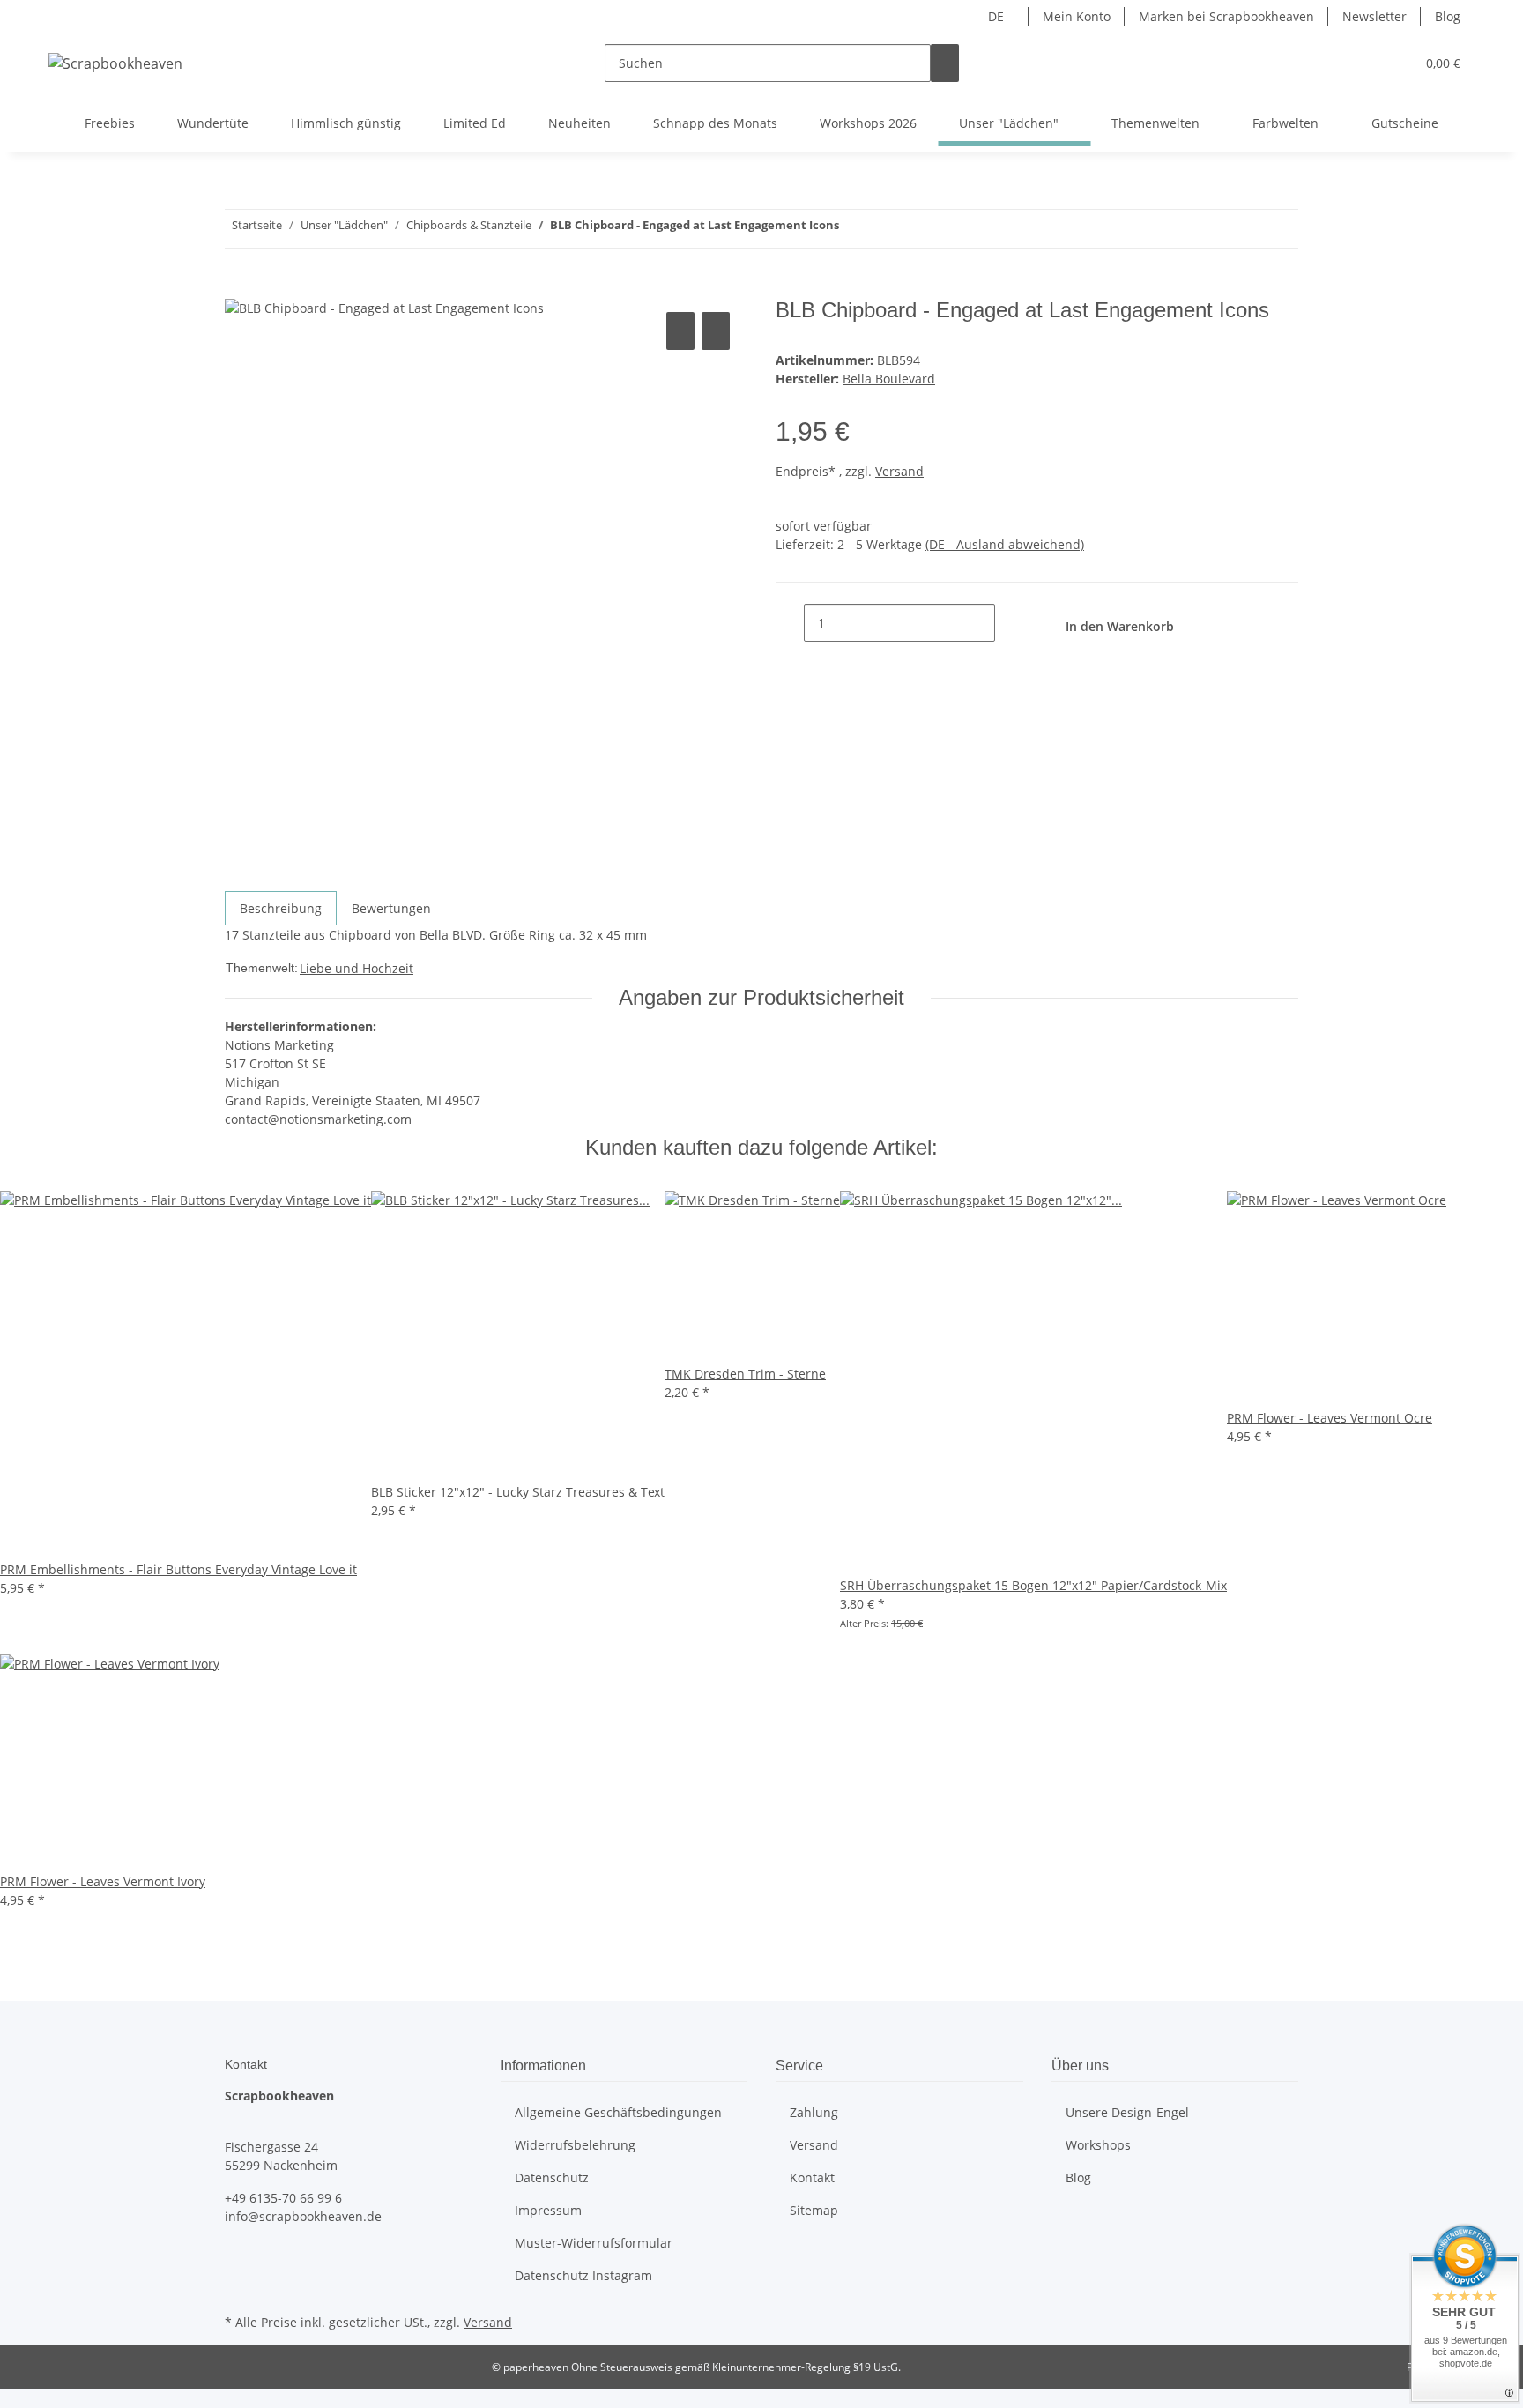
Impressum (548, 2210)
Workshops (1098, 2145)
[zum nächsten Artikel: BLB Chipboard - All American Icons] (853, 229)
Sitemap (814, 2210)
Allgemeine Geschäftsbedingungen (618, 2112)
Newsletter (1374, 16)
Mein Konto (1077, 16)
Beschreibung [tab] (281, 908)
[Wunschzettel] (1394, 63)
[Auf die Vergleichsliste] (680, 331)
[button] (1366, 63)
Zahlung (814, 2112)
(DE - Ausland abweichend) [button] (1005, 544)
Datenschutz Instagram (583, 2275)
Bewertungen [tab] (391, 908)
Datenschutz (552, 2178)
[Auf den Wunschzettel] (716, 331)
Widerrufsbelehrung (575, 2145)
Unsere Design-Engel (1127, 2112)
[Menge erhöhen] (1009, 623)
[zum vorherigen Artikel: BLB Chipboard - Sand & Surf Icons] (885, 229)
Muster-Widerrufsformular (594, 2243)
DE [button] (998, 16)
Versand (899, 471)
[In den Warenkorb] (239, 288)
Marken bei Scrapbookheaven (1226, 16)
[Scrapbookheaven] (115, 63)
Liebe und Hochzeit (357, 968)
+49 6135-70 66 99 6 (283, 2198)
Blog (1448, 16)
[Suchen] (945, 63)
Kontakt (812, 2178)
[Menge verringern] (790, 623)
